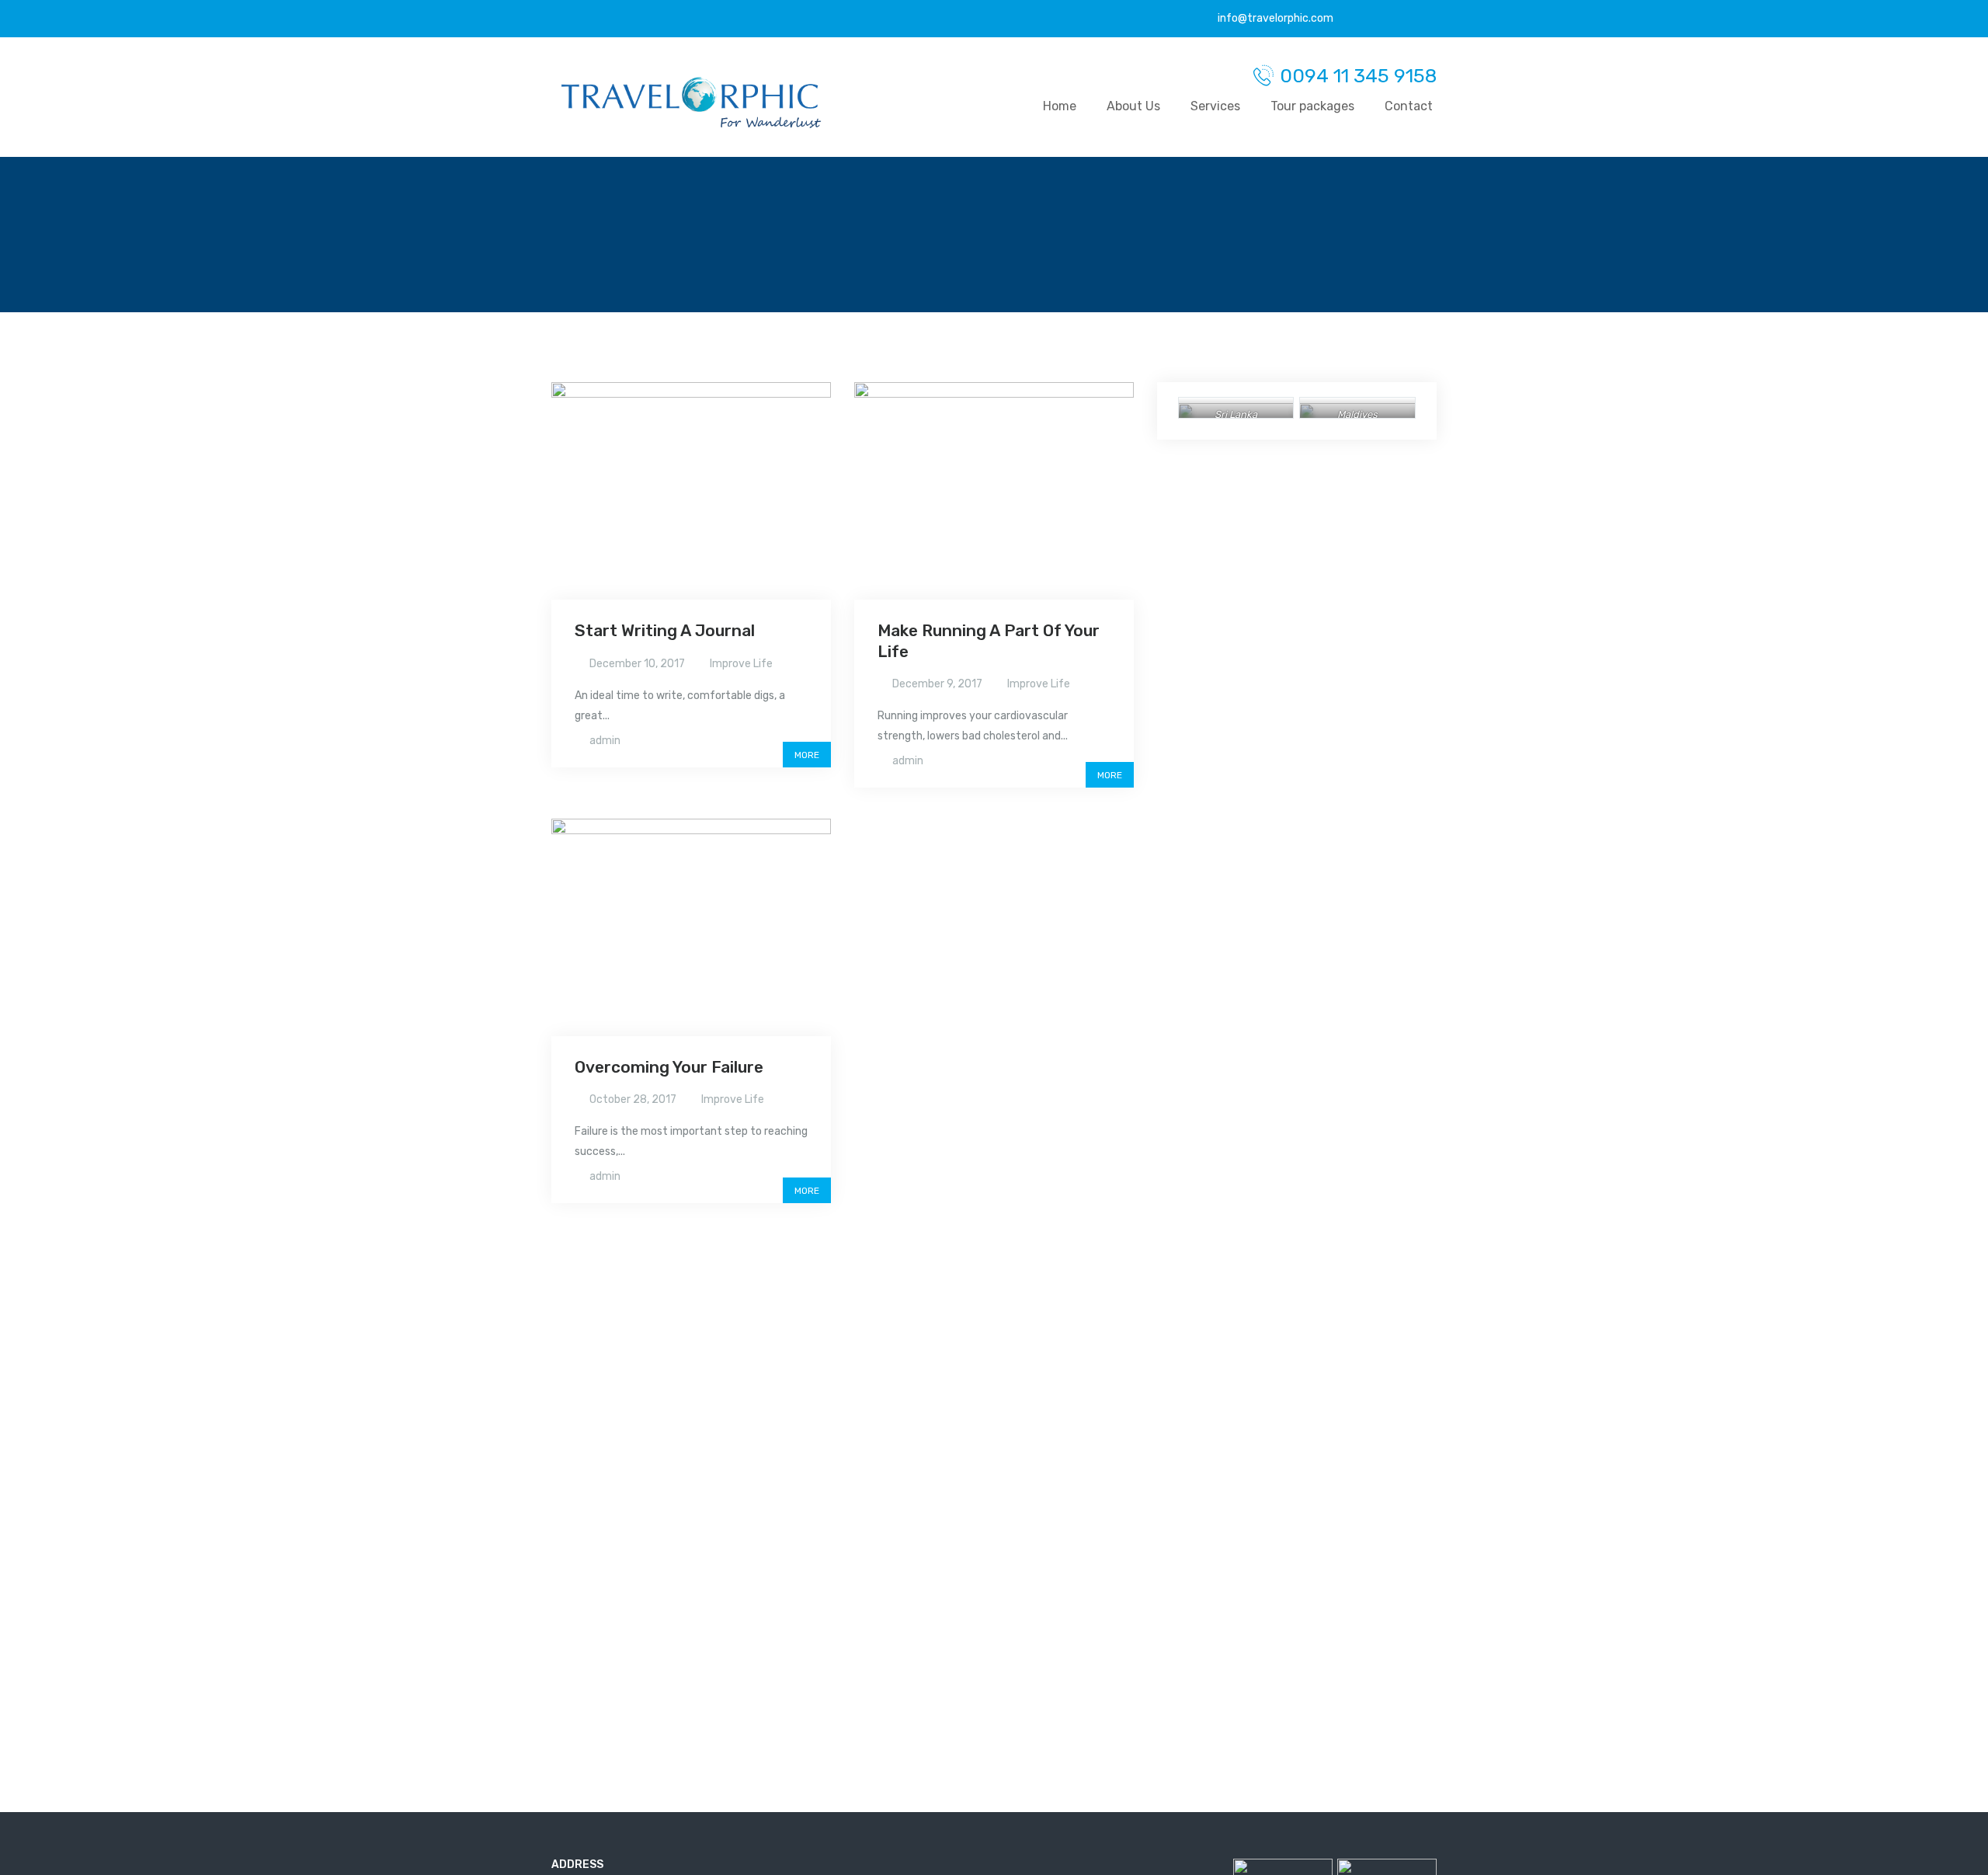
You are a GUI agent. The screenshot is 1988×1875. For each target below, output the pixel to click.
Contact (1409, 106)
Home (1060, 106)
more (807, 755)
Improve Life (741, 664)
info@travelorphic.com (1274, 18)
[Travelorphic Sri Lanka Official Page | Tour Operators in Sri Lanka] (691, 103)
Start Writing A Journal (665, 630)
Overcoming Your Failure (669, 1067)
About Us (1133, 106)
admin (605, 741)
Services (1215, 106)
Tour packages (1312, 106)
